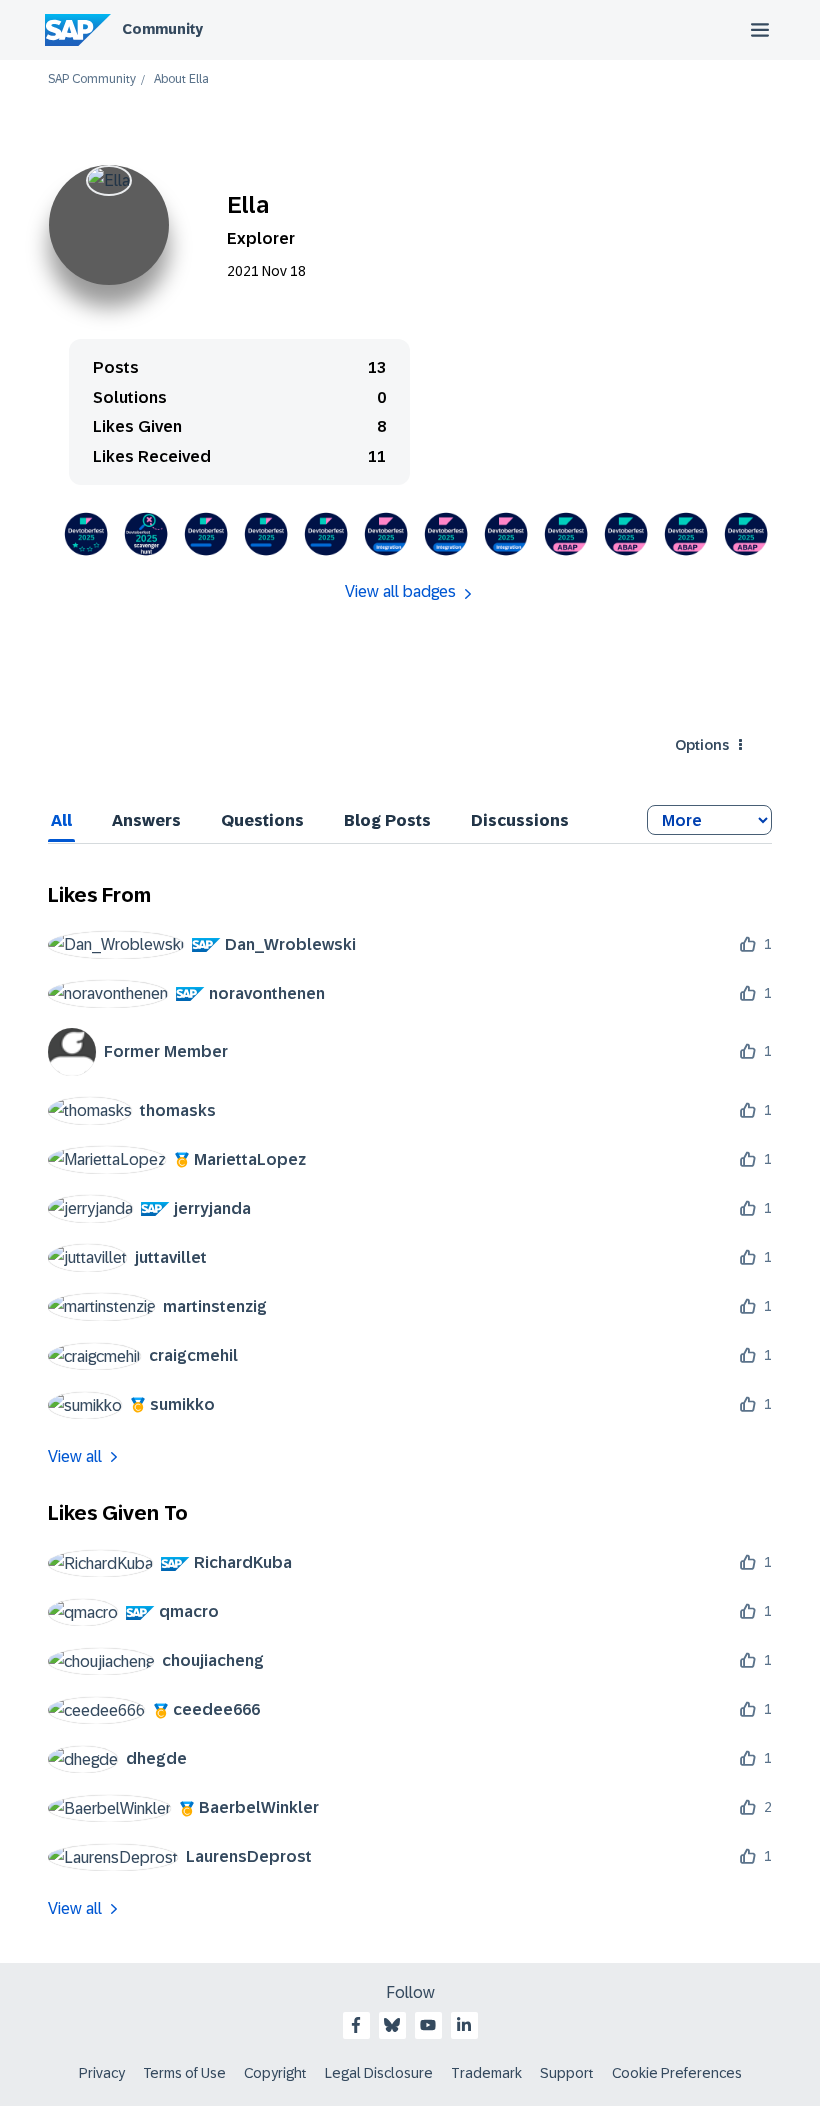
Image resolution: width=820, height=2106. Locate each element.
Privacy (102, 2073)
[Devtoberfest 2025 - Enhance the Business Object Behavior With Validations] (566, 534)
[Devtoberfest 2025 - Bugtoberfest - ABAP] (326, 534)
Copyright (275, 2073)
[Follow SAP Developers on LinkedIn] (464, 2025)
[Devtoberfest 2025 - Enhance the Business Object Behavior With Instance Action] (746, 534)
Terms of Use (184, 2073)
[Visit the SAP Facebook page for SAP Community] (356, 2025)
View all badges (400, 591)
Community (162, 29)
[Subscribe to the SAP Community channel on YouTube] (428, 2025)
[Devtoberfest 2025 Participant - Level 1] (86, 534)
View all (75, 1456)
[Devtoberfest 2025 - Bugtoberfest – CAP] (266, 534)
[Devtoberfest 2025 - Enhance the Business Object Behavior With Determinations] (626, 534)
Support (567, 2073)
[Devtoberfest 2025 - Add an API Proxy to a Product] (506, 534)
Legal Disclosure (379, 2073)
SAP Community (92, 79)
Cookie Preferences (677, 2073)
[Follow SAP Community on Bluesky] (392, 2025)
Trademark (486, 2073)
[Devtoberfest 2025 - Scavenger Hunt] (146, 534)
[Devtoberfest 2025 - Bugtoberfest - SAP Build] (206, 534)
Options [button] (702, 745)
